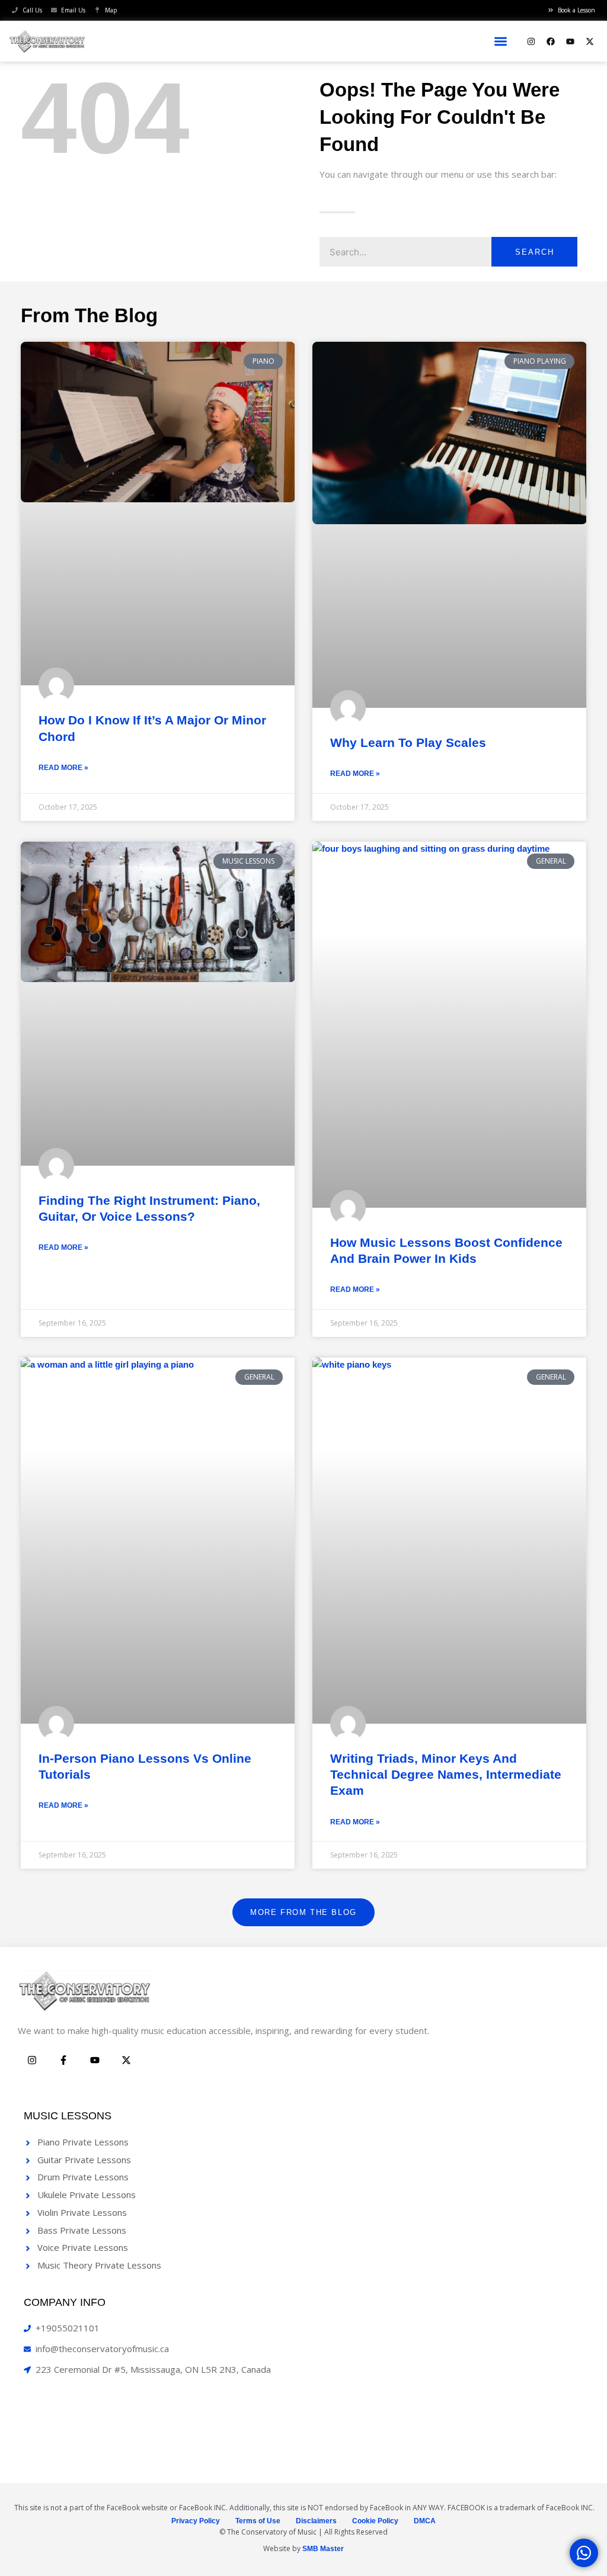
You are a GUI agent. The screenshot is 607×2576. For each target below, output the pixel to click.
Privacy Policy (196, 2521)
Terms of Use (258, 2521)
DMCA (425, 2521)
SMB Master (323, 2549)
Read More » (63, 768)
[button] (501, 41)
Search (535, 252)
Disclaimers (316, 2521)
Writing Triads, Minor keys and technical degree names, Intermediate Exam (446, 1775)
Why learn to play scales (408, 742)
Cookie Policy (375, 2521)
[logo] (47, 41)
